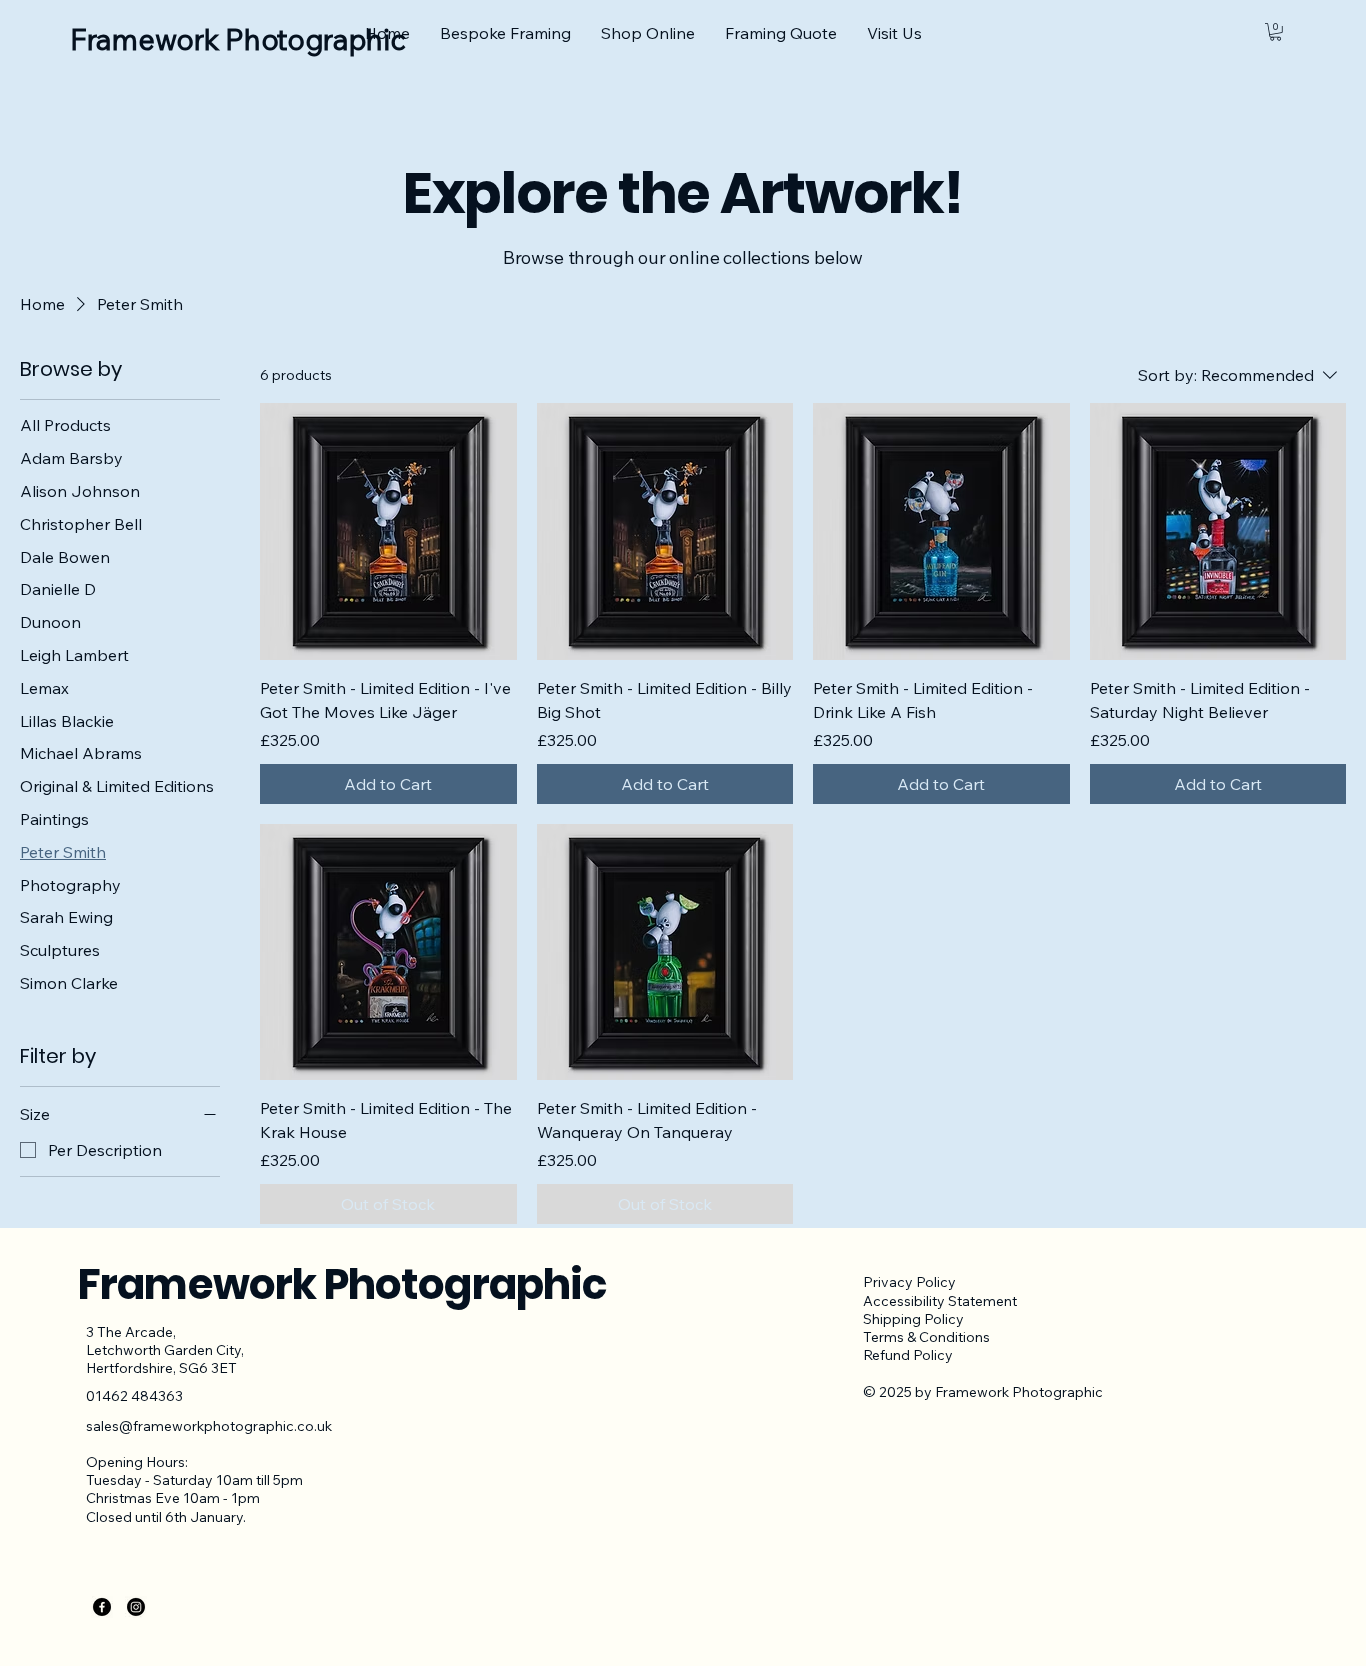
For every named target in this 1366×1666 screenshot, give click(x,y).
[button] (1275, 32)
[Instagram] (136, 1607)
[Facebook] (102, 1607)
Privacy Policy (909, 1282)
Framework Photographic (343, 1284)
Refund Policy (908, 1355)
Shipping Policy (913, 1319)
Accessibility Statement (940, 1301)
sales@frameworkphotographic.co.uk (209, 1426)
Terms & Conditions (926, 1337)
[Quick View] (388, 531)
